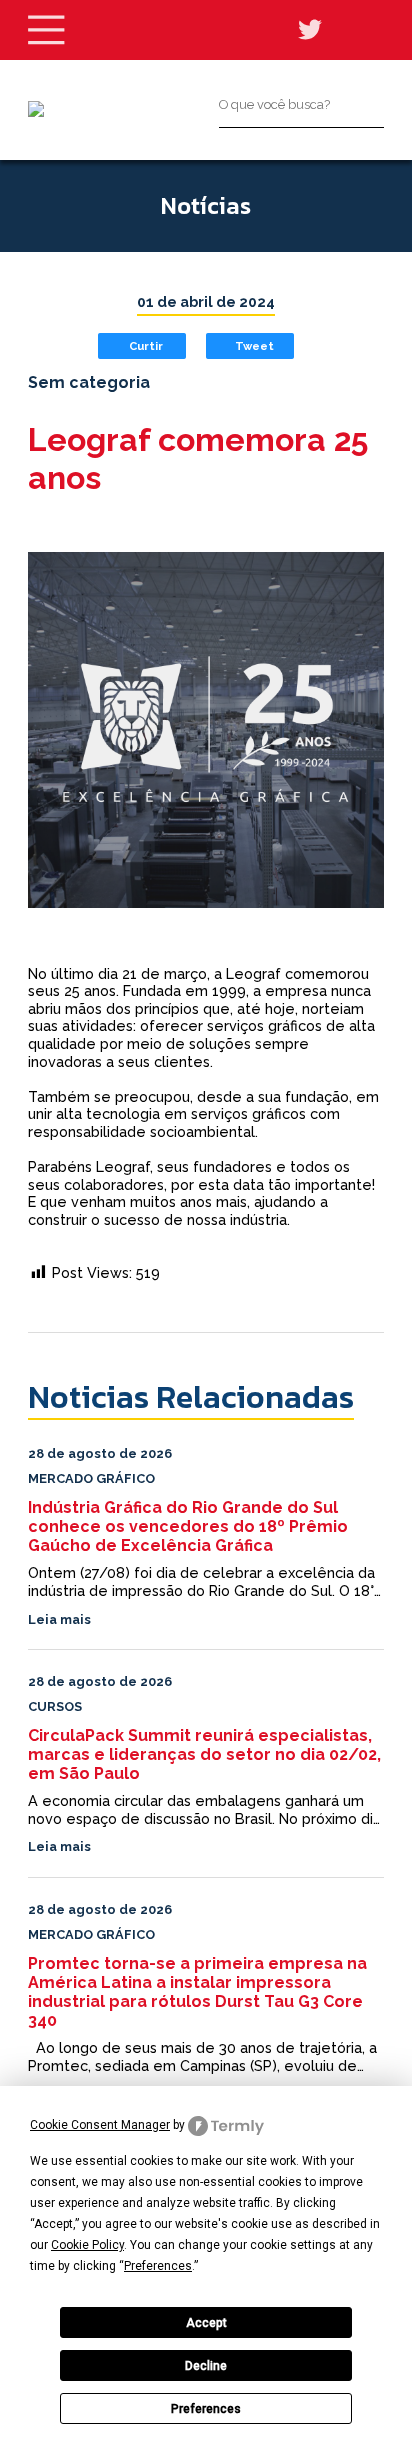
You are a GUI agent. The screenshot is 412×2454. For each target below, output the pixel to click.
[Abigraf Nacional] (36, 109)
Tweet (254, 346)
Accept (206, 2323)
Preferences (206, 2409)
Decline (206, 2366)
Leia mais (59, 1619)
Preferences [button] (158, 2266)
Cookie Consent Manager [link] (100, 2125)
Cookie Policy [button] (87, 2245)
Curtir (146, 346)
